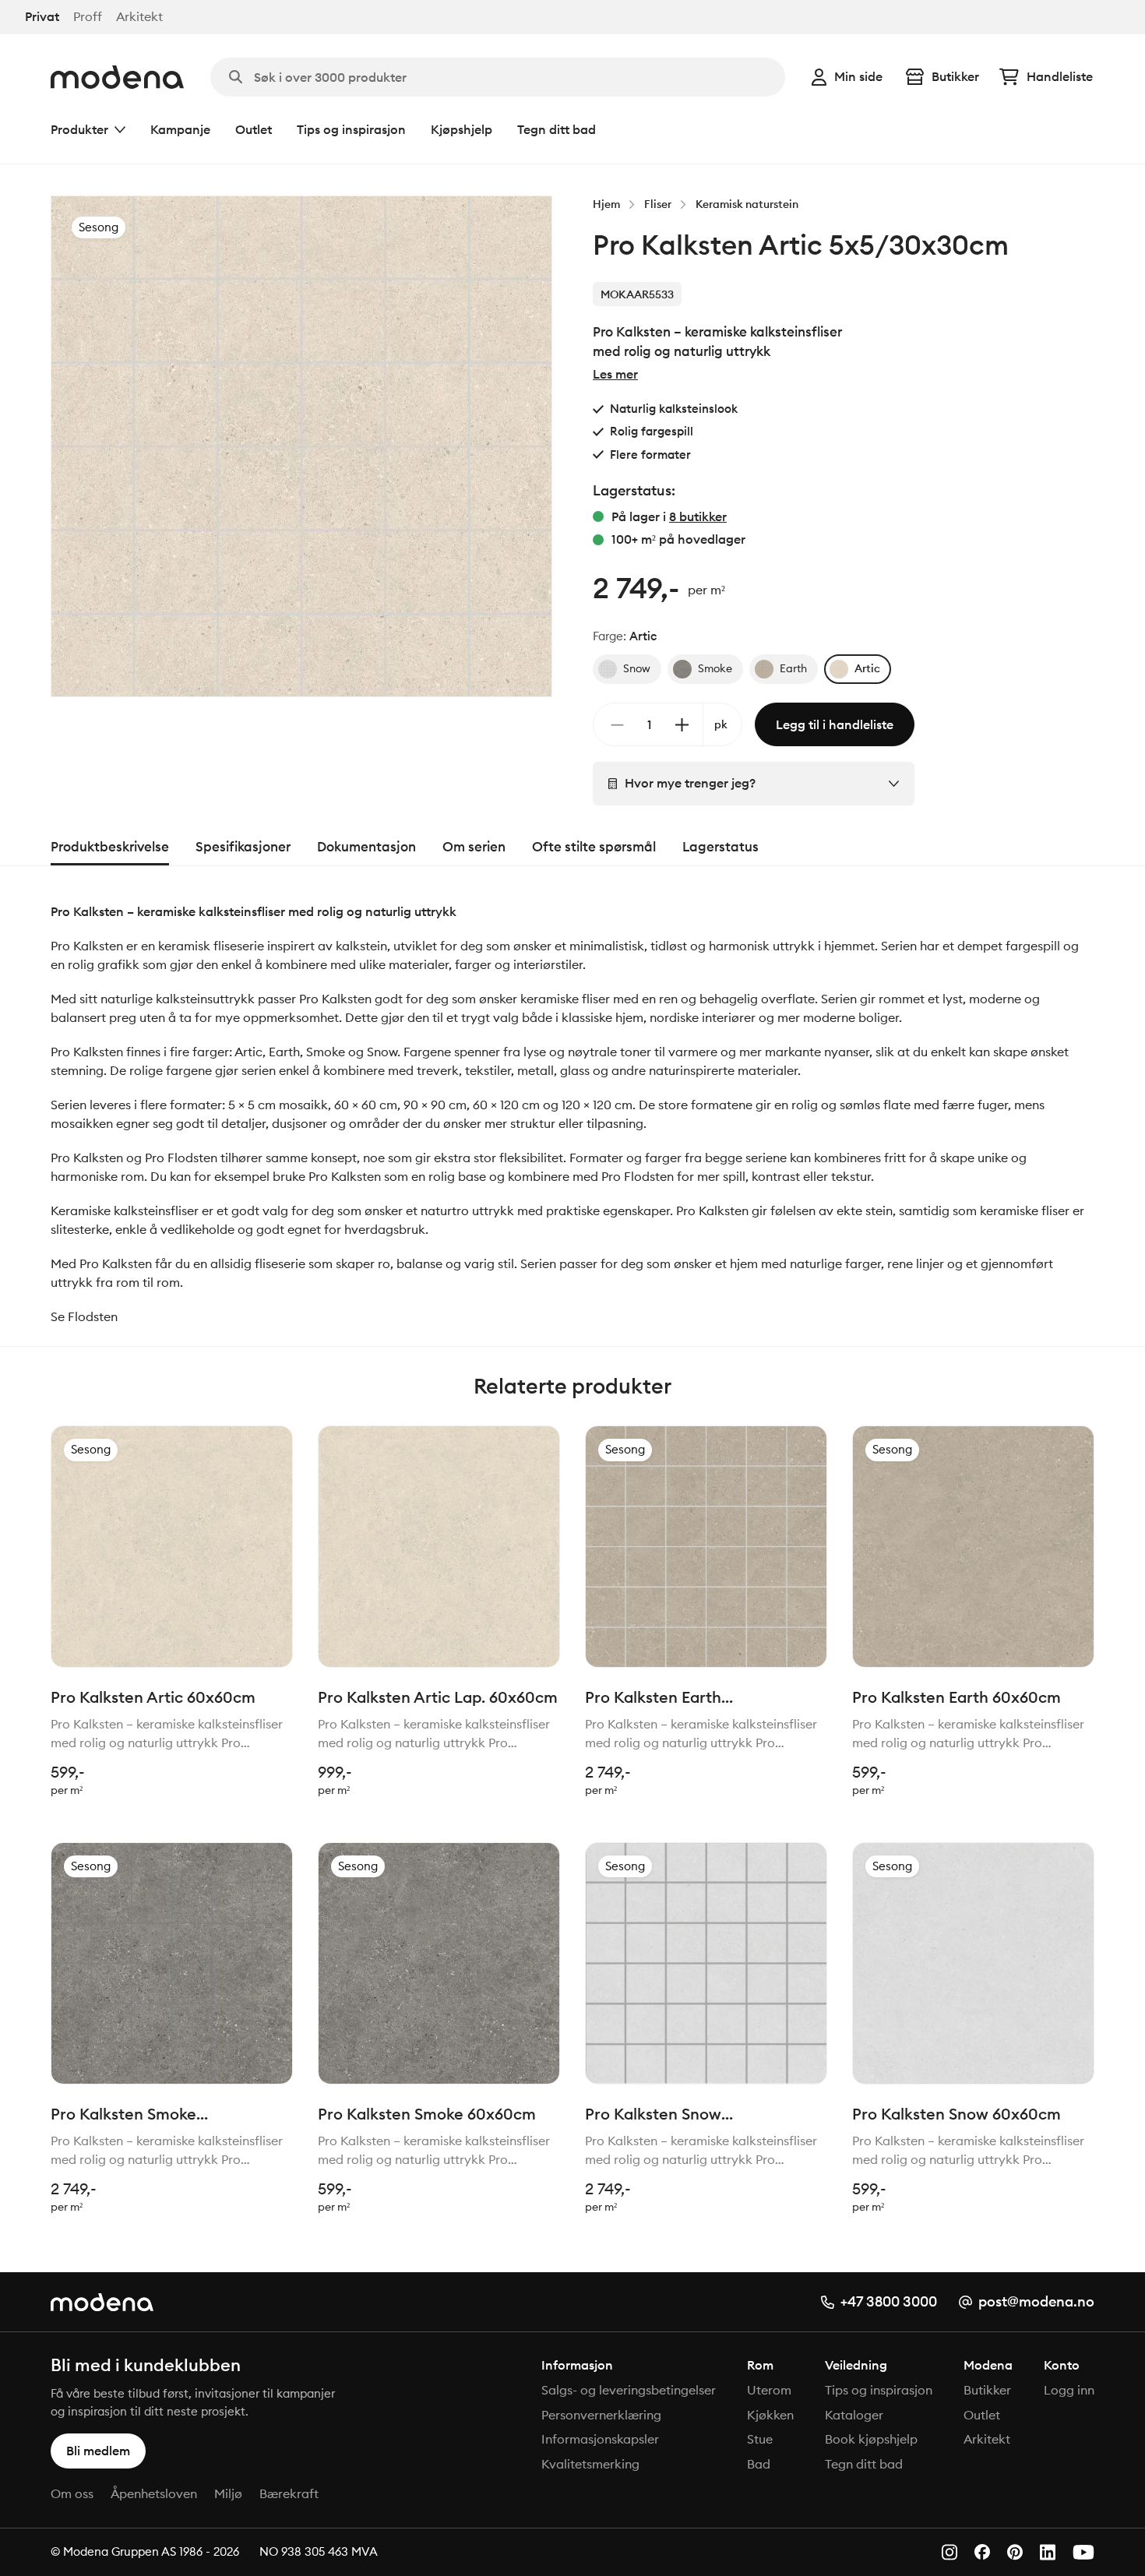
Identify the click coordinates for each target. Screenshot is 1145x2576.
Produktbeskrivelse (110, 847)
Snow (637, 668)
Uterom (769, 2390)
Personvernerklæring (601, 2415)
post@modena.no (1036, 2301)
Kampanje (180, 129)
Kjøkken (770, 2415)
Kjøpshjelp (462, 129)
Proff (88, 17)
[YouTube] (1083, 2552)
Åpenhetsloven (154, 2493)
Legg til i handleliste (835, 724)
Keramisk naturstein (747, 204)
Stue (760, 2439)
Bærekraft (289, 2493)
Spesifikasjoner (243, 847)
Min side (858, 76)
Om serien (474, 847)
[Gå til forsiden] (117, 77)
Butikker (955, 76)
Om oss (72, 2493)
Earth (793, 668)
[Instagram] (949, 2552)
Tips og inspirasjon (351, 129)
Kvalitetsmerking (590, 2464)
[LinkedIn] (1048, 2552)
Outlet (254, 129)
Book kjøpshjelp (871, 2439)
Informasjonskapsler (600, 2439)
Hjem (606, 204)
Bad (759, 2464)
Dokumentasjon (366, 847)
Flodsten (93, 1316)
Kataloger (854, 2415)
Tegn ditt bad (557, 129)
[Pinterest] (1015, 2552)
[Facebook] (982, 2552)
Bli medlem (98, 2451)
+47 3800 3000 (889, 2301)
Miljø (228, 2493)
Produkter (79, 129)
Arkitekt (139, 17)
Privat (42, 17)
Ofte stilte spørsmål (594, 847)
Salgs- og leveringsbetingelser (629, 2390)
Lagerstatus (720, 847)
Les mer (615, 374)
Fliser (658, 204)
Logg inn (1069, 2390)
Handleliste (1060, 76)
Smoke (715, 668)
